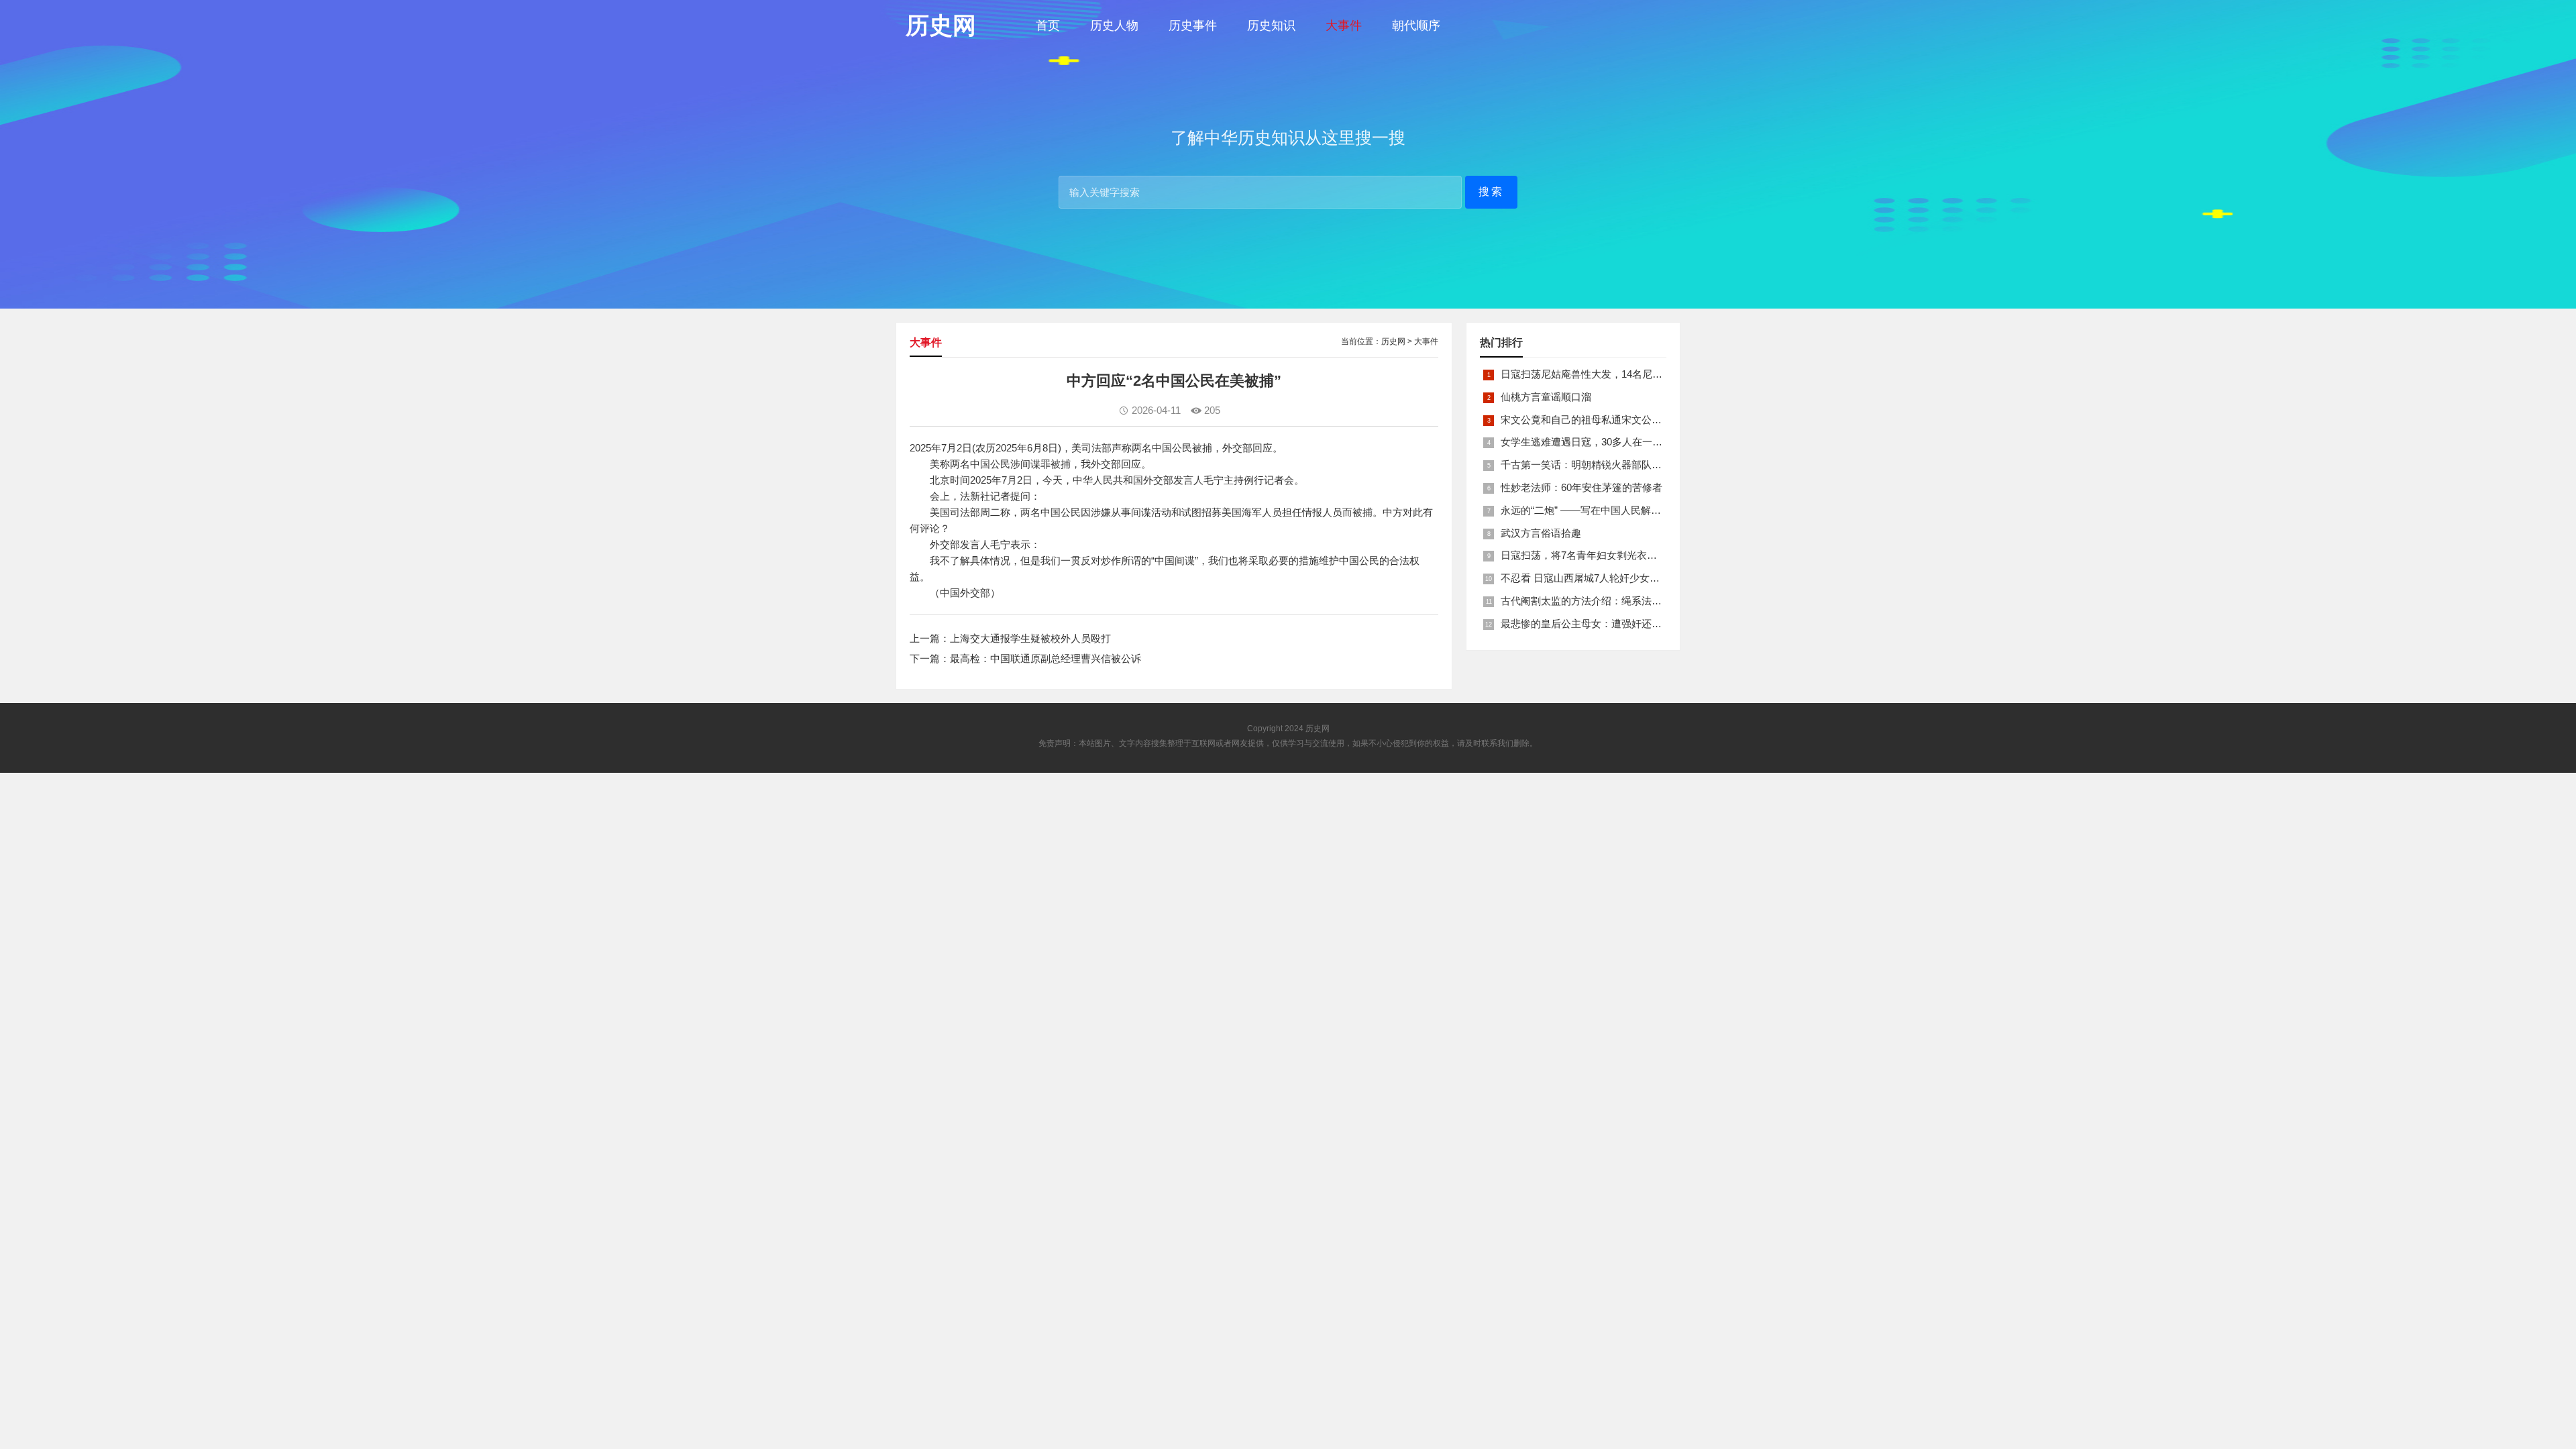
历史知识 (1271, 25)
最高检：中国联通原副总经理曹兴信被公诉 (1045, 658)
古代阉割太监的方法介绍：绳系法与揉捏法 (1596, 601)
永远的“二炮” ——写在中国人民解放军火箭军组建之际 (1621, 510)
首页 (1048, 25)
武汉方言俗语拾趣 (1541, 533)
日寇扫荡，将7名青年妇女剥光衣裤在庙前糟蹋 (1604, 555)
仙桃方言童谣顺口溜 (1546, 397)
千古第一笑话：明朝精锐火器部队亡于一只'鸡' (1603, 465)
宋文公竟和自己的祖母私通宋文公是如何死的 (1601, 420)
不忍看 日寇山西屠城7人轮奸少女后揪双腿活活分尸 (1615, 578)
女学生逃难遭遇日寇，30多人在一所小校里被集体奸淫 (1622, 442)
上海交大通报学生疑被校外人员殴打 (1030, 638)
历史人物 (1114, 25)
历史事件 (1193, 25)
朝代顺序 (1416, 25)
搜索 (1491, 192)
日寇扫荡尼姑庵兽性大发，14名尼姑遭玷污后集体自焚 (1622, 374)
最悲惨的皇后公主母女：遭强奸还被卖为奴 (1596, 624)
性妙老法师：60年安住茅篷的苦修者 (1581, 487)
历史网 (1393, 341)
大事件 (1344, 25)
